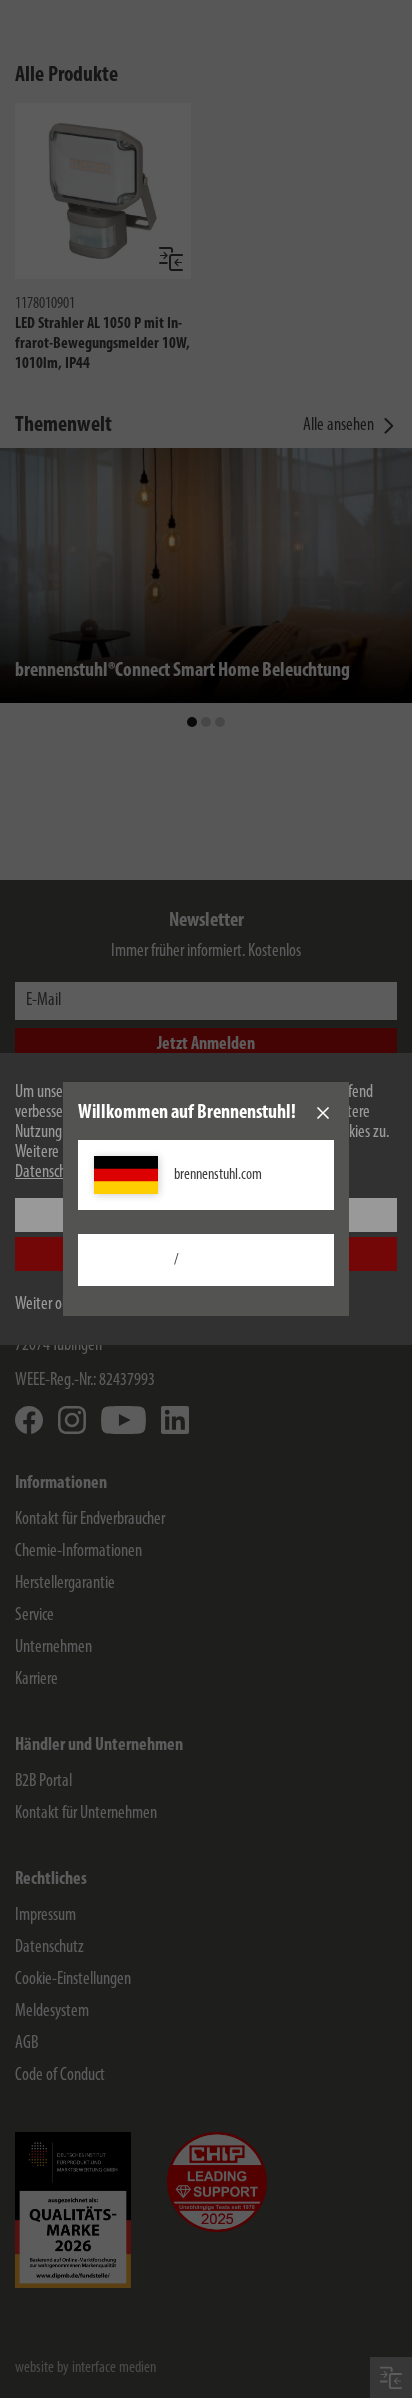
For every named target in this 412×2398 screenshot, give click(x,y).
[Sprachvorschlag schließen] (323, 1113)
